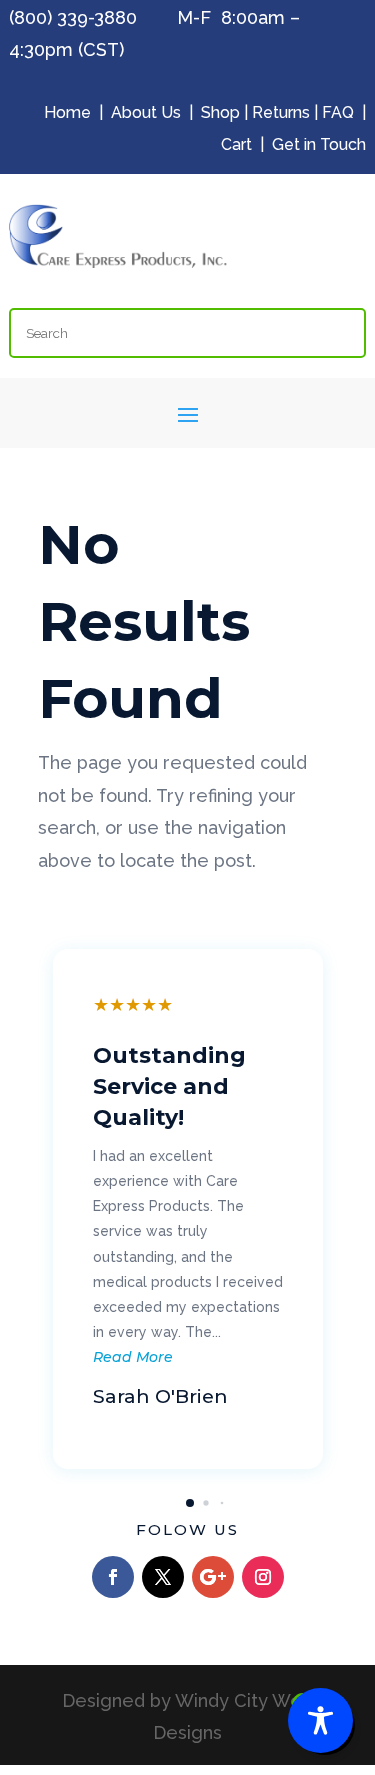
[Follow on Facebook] (113, 1577)
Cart (236, 144)
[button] (190, 1503)
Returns (281, 112)
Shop (220, 112)
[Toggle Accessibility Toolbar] (320, 1720)
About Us (146, 112)
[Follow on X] (163, 1577)
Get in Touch (319, 144)
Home (67, 112)
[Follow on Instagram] (263, 1577)
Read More (133, 1357)
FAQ (338, 112)
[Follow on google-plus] (213, 1577)
